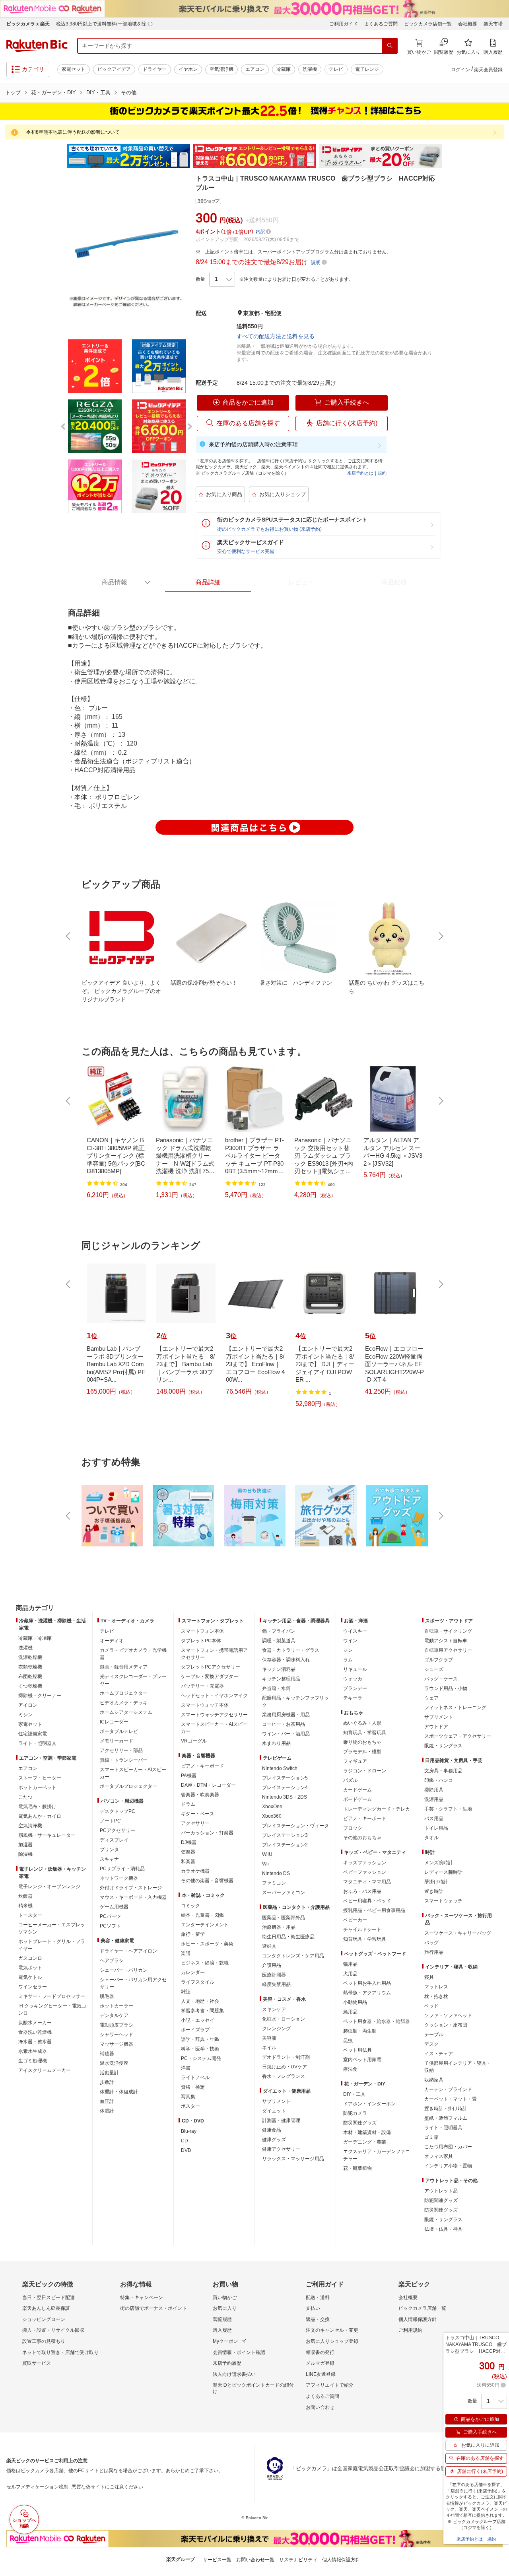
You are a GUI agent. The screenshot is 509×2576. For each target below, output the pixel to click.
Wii (265, 1864)
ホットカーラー (117, 2006)
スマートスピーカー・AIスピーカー (133, 1773)
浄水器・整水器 (35, 2042)
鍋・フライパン (279, 1631)
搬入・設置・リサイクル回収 (53, 2330)
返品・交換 (318, 2319)
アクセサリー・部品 (121, 1750)
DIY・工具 (98, 92)
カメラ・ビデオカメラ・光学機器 (133, 1654)
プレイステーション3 (285, 1835)
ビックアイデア (114, 69)
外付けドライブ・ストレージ (131, 1888)
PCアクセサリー (118, 1830)
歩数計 (107, 2082)
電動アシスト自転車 (446, 1641)
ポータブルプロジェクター (128, 1786)
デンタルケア (114, 2015)
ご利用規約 (410, 2330)
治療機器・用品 (279, 1927)
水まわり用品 (276, 1743)
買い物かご (225, 2298)
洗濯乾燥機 (30, 1657)
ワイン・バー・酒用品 (286, 1734)
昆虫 (348, 2041)
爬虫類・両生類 (360, 2031)
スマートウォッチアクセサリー (214, 1715)
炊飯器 (25, 1896)
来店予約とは (360, 473)
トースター (30, 1915)
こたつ (25, 1797)
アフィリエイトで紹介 (330, 2385)
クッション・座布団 (446, 2025)
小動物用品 (355, 2002)
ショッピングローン (44, 2319)
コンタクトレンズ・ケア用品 (293, 1956)
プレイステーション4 (285, 1787)
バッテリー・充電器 (202, 1686)
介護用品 (272, 1965)
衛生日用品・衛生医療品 (288, 1937)
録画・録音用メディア (124, 1667)
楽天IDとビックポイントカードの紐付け (253, 2388)
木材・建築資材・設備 (367, 2132)
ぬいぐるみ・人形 (362, 1723)
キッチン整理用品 (281, 1679)
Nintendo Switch (280, 1768)
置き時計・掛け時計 (446, 2109)
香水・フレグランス (284, 2076)
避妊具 (269, 1946)
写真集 (188, 2097)
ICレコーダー (114, 1722)
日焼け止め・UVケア (285, 2067)
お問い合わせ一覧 (255, 2560)
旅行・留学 (193, 1934)
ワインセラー (33, 1987)
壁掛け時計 (436, 1882)
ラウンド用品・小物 (446, 1688)
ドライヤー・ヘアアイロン (128, 1951)
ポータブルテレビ (119, 1731)
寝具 (429, 1977)
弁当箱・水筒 (276, 1688)
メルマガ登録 (320, 2363)
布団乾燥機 (30, 1676)
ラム (348, 1660)
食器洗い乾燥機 (35, 2032)
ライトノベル (195, 2078)
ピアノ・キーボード (202, 1766)
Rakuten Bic (37, 46)
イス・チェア (439, 2054)
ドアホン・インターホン (369, 2104)
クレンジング (276, 2029)
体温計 (107, 2111)
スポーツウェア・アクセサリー (458, 1736)
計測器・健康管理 (281, 2120)
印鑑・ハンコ (439, 1780)
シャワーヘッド (117, 2035)
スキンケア (274, 2009)
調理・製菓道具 (279, 1641)
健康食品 (272, 2130)
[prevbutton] (69, 936)
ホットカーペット (37, 1787)
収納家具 (434, 2080)
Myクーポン (225, 2341)
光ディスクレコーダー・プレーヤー (133, 1680)
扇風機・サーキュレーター (47, 1835)
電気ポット (30, 1968)
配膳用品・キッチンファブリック (295, 1702)
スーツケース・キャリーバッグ (458, 1933)
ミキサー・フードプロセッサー (52, 1996)
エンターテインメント (205, 1925)
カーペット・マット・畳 (451, 2099)
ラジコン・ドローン (365, 1771)
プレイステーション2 (285, 1845)
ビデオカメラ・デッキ (124, 1703)
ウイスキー (355, 1631)
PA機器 (189, 1776)
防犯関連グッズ (441, 2200)
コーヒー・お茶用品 (284, 1724)
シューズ (434, 1669)
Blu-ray (189, 2131)
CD (185, 2141)
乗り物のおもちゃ (362, 1742)
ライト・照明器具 (37, 1743)
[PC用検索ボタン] (390, 46)
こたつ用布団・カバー (448, 2147)
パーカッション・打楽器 (207, 1833)
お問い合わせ (320, 2407)
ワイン (350, 1641)
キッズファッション (365, 1863)
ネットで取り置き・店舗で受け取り (60, 2352)
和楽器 (188, 1861)
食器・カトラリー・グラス (291, 1650)
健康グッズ (274, 2140)
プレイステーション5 (285, 1778)
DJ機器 (189, 1842)
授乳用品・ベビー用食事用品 (374, 1910)
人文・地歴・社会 (200, 2001)
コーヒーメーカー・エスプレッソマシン (52, 1928)
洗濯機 (310, 69)
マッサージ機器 (117, 2044)
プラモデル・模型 (362, 1752)
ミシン (25, 1715)
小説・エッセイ (198, 2020)
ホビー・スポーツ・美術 (207, 1944)
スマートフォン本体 (202, 1631)
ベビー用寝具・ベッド (367, 1901)
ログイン (460, 70)
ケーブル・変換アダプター (210, 1676)
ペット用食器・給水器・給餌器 (377, 2021)
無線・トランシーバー (124, 1760)
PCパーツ (110, 1916)
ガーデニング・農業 (365, 2142)
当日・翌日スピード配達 (49, 2298)
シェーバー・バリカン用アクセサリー (133, 1983)
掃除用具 (434, 1790)
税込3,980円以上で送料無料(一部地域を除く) (104, 24)
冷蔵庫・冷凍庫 (35, 1638)
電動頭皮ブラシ (117, 2025)
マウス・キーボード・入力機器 (133, 1897)
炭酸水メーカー (35, 2023)
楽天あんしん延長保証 (46, 2308)
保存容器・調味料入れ (286, 1660)
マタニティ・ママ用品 (367, 1882)
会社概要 (468, 24)
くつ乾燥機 (30, 1686)
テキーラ (353, 1698)
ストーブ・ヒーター (40, 1778)
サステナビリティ (298, 2560)
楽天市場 (493, 24)
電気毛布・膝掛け (37, 1807)
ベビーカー (355, 1920)
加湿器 (25, 1845)
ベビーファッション (365, 1872)
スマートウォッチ (443, 1901)
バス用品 (434, 1819)
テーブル (434, 2035)
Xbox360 (272, 1816)
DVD (186, 2150)
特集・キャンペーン (142, 2298)
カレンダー (193, 1972)
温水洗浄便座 (114, 2063)
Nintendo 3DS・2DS (285, 1797)
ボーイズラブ (195, 2030)
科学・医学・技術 (200, 2049)
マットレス (436, 1987)
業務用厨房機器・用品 (286, 1715)
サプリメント (276, 2101)
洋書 (186, 2068)
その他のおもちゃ (362, 1838)
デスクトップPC (118, 1811)
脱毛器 (107, 1996)
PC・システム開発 (201, 2058)
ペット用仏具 (357, 2050)
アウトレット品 (441, 2191)
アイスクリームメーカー (45, 2070)
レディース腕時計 (443, 1872)
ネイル (269, 2048)
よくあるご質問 (381, 24)
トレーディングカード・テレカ (377, 1809)
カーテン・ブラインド (448, 2089)
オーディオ (112, 1641)
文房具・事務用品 (443, 1771)
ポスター (190, 2106)
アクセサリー (195, 1823)
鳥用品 (350, 2012)
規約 (382, 473)
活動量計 (109, 2073)
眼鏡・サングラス (443, 1746)
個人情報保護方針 (418, 2319)
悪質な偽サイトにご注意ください (107, 2487)
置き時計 (434, 1891)
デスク (431, 2044)
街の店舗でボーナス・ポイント (153, 2308)
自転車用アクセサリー (448, 1650)
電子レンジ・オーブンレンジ (49, 1887)
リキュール (355, 1669)
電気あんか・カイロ (40, 1816)
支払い (313, 2308)
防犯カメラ (355, 2113)
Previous (60, 156)
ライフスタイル (198, 1982)
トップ (13, 92)
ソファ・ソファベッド (448, 2015)
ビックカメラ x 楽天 (28, 24)
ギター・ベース (198, 1814)
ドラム (188, 1804)
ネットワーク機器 (119, 1878)
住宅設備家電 (33, 1734)
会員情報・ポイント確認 (239, 2352)
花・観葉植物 (357, 2168)
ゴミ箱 (431, 2137)
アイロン (28, 1705)
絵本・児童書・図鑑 (202, 1915)
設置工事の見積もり (44, 2341)
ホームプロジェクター (124, 1693)
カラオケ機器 (195, 1871)
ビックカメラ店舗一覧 (428, 24)
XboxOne (272, 1807)
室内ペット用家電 (362, 2060)
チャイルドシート (362, 1930)
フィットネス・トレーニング (455, 1708)
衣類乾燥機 (30, 1667)
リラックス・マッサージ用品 (293, 2159)
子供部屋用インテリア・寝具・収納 (458, 2067)
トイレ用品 (436, 1828)
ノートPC (110, 1821)
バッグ (431, 1943)
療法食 (350, 2069)
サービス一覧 (217, 2560)
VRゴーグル (194, 1741)
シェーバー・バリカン (124, 1970)
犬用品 (350, 1974)
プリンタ (109, 1850)
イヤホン (188, 69)
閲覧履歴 (222, 2319)
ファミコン (274, 1883)
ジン (348, 1650)
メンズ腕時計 (439, 1863)
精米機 (25, 1906)
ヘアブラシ (112, 1961)
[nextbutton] (440, 936)
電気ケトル (30, 1977)
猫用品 (350, 1964)
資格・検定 (193, 2087)
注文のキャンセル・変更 (332, 2330)
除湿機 (25, 1854)
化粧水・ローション (284, 2019)
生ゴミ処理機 (33, 2061)
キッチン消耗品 (279, 1669)
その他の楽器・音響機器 (207, 1881)
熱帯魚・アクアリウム (367, 1993)
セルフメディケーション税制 (37, 2487)
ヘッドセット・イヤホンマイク (214, 1696)
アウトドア (436, 1727)
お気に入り (225, 2308)
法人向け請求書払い (234, 2374)
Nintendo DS (276, 1873)
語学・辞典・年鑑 (200, 2039)
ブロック (353, 1828)
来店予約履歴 (227, 2363)
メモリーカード (117, 1741)
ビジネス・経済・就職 (205, 1963)
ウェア (431, 1698)
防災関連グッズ (360, 2123)
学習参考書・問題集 (202, 2011)
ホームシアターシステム (126, 1712)
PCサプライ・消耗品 (122, 1869)
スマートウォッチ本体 (205, 1705)
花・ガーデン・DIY (53, 92)
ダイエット (274, 2111)
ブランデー (355, 1688)
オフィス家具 (439, 2156)
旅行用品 (434, 1952)
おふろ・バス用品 (362, 1891)
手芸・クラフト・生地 (448, 1809)
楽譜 (186, 1953)
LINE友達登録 (321, 2374)
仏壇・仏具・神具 (443, 2229)
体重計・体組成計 (119, 2092)
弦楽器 (188, 1852)
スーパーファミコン (284, 1893)
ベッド (431, 2006)
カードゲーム (357, 1790)
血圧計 (107, 2101)
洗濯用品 (434, 1799)
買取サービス (37, 2363)
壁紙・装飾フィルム (446, 2118)
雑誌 (186, 1992)
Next (449, 156)
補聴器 (107, 2054)
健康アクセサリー (281, 2149)
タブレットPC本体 (201, 1641)
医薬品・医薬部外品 (284, 1918)
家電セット (74, 69)
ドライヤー (155, 69)
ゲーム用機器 (114, 1907)
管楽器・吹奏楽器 (200, 1795)
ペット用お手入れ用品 (367, 1983)
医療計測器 (274, 1975)
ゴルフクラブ (439, 1660)
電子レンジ (367, 69)
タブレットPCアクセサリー (211, 1667)
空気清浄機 (221, 69)
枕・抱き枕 (436, 1996)
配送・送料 (318, 2298)
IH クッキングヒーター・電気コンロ (52, 2009)
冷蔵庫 (284, 69)
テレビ (336, 69)
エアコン (255, 69)
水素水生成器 (33, 2051)
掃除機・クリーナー (40, 1696)
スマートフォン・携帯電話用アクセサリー (214, 1654)
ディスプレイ (114, 1840)
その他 (129, 92)
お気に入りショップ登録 (332, 2341)
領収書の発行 (320, 2352)
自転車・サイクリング (448, 1631)
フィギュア (355, 1761)
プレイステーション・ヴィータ (295, 1826)
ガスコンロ (30, 1958)
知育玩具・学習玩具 (365, 1733)
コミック (190, 1906)
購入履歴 (222, 2330)
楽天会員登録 (488, 70)
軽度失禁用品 (276, 1984)
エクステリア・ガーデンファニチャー (377, 2155)
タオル (431, 1838)
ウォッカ (353, 1679)
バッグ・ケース (441, 1679)
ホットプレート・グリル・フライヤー (52, 1945)
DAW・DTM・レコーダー (208, 1785)
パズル (350, 1780)
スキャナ (109, 1859)
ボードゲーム (357, 1799)
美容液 (269, 2038)
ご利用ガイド (344, 24)
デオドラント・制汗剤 (286, 2057)
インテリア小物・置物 (448, 2166)
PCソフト (110, 1926)
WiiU (267, 1854)
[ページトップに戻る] (497, 1592)
